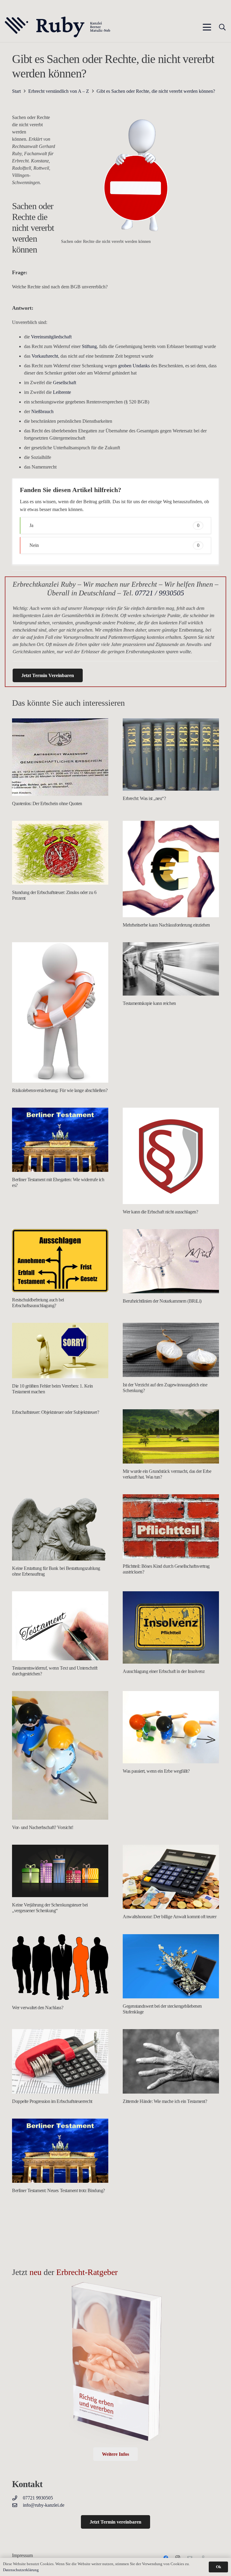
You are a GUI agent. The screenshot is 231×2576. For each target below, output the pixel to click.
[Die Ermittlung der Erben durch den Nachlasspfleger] (171, 2399)
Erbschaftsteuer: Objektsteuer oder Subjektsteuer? (55, 1412)
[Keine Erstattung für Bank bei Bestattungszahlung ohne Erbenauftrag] (60, 1527)
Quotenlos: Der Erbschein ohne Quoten (47, 803)
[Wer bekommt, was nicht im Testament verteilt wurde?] (60, 2360)
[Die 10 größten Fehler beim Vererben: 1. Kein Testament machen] (60, 1351)
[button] (207, 27)
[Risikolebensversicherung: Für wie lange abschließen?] (60, 1012)
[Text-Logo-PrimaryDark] (58, 27)
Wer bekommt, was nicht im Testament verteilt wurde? (60, 2402)
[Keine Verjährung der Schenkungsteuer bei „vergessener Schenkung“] (60, 1871)
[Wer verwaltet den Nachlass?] (60, 1967)
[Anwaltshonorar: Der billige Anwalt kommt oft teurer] (171, 1877)
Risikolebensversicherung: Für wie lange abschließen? (60, 1090)
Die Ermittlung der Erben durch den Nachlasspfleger (169, 2480)
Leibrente (62, 392)
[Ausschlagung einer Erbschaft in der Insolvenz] (171, 1627)
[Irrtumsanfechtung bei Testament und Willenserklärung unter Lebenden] (171, 2253)
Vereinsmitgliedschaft (51, 337)
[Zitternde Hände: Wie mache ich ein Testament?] (171, 2061)
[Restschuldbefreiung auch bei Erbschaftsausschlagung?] (60, 1261)
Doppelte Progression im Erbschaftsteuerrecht (52, 2101)
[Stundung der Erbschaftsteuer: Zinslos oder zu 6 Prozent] (60, 853)
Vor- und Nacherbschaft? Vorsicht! (43, 1827)
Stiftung (89, 346)
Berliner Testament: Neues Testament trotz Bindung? (59, 2190)
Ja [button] (114, 525)
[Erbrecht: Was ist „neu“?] (171, 755)
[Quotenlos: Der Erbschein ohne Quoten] (60, 757)
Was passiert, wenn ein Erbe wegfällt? (156, 1771)
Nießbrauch (42, 411)
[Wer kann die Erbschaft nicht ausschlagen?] (171, 1156)
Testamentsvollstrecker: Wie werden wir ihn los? (54, 2308)
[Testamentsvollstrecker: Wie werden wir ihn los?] (60, 2257)
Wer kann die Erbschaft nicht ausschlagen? (160, 1212)
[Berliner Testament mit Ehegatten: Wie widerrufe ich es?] (60, 1140)
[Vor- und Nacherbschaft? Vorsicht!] (60, 1755)
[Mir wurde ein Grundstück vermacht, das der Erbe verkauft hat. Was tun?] (171, 1436)
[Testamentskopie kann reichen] (171, 969)
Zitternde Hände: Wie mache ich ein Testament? (165, 2101)
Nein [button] (114, 545)
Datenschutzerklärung (21, 2570)
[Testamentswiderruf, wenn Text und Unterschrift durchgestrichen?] (60, 1626)
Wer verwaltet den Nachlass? (38, 2008)
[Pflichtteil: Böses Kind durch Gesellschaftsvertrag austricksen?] (171, 1526)
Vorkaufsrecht (45, 356)
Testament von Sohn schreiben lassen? (157, 2195)
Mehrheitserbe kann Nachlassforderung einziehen (166, 925)
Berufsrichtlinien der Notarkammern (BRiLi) (162, 1301)
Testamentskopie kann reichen (149, 1003)
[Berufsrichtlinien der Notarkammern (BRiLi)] (171, 1261)
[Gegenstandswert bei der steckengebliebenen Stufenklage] (171, 1966)
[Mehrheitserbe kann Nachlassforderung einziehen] (171, 869)
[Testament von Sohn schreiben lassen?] (171, 2153)
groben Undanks (133, 366)
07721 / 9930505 (160, 593)
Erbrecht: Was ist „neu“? (144, 798)
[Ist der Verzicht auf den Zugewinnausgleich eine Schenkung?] (171, 1350)
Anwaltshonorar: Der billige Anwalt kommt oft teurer (170, 1917)
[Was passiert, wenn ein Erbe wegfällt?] (171, 1727)
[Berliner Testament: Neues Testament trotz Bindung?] (60, 2151)
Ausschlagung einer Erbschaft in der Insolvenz (164, 1671)
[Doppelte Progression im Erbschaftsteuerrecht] (60, 2061)
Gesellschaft (65, 383)
